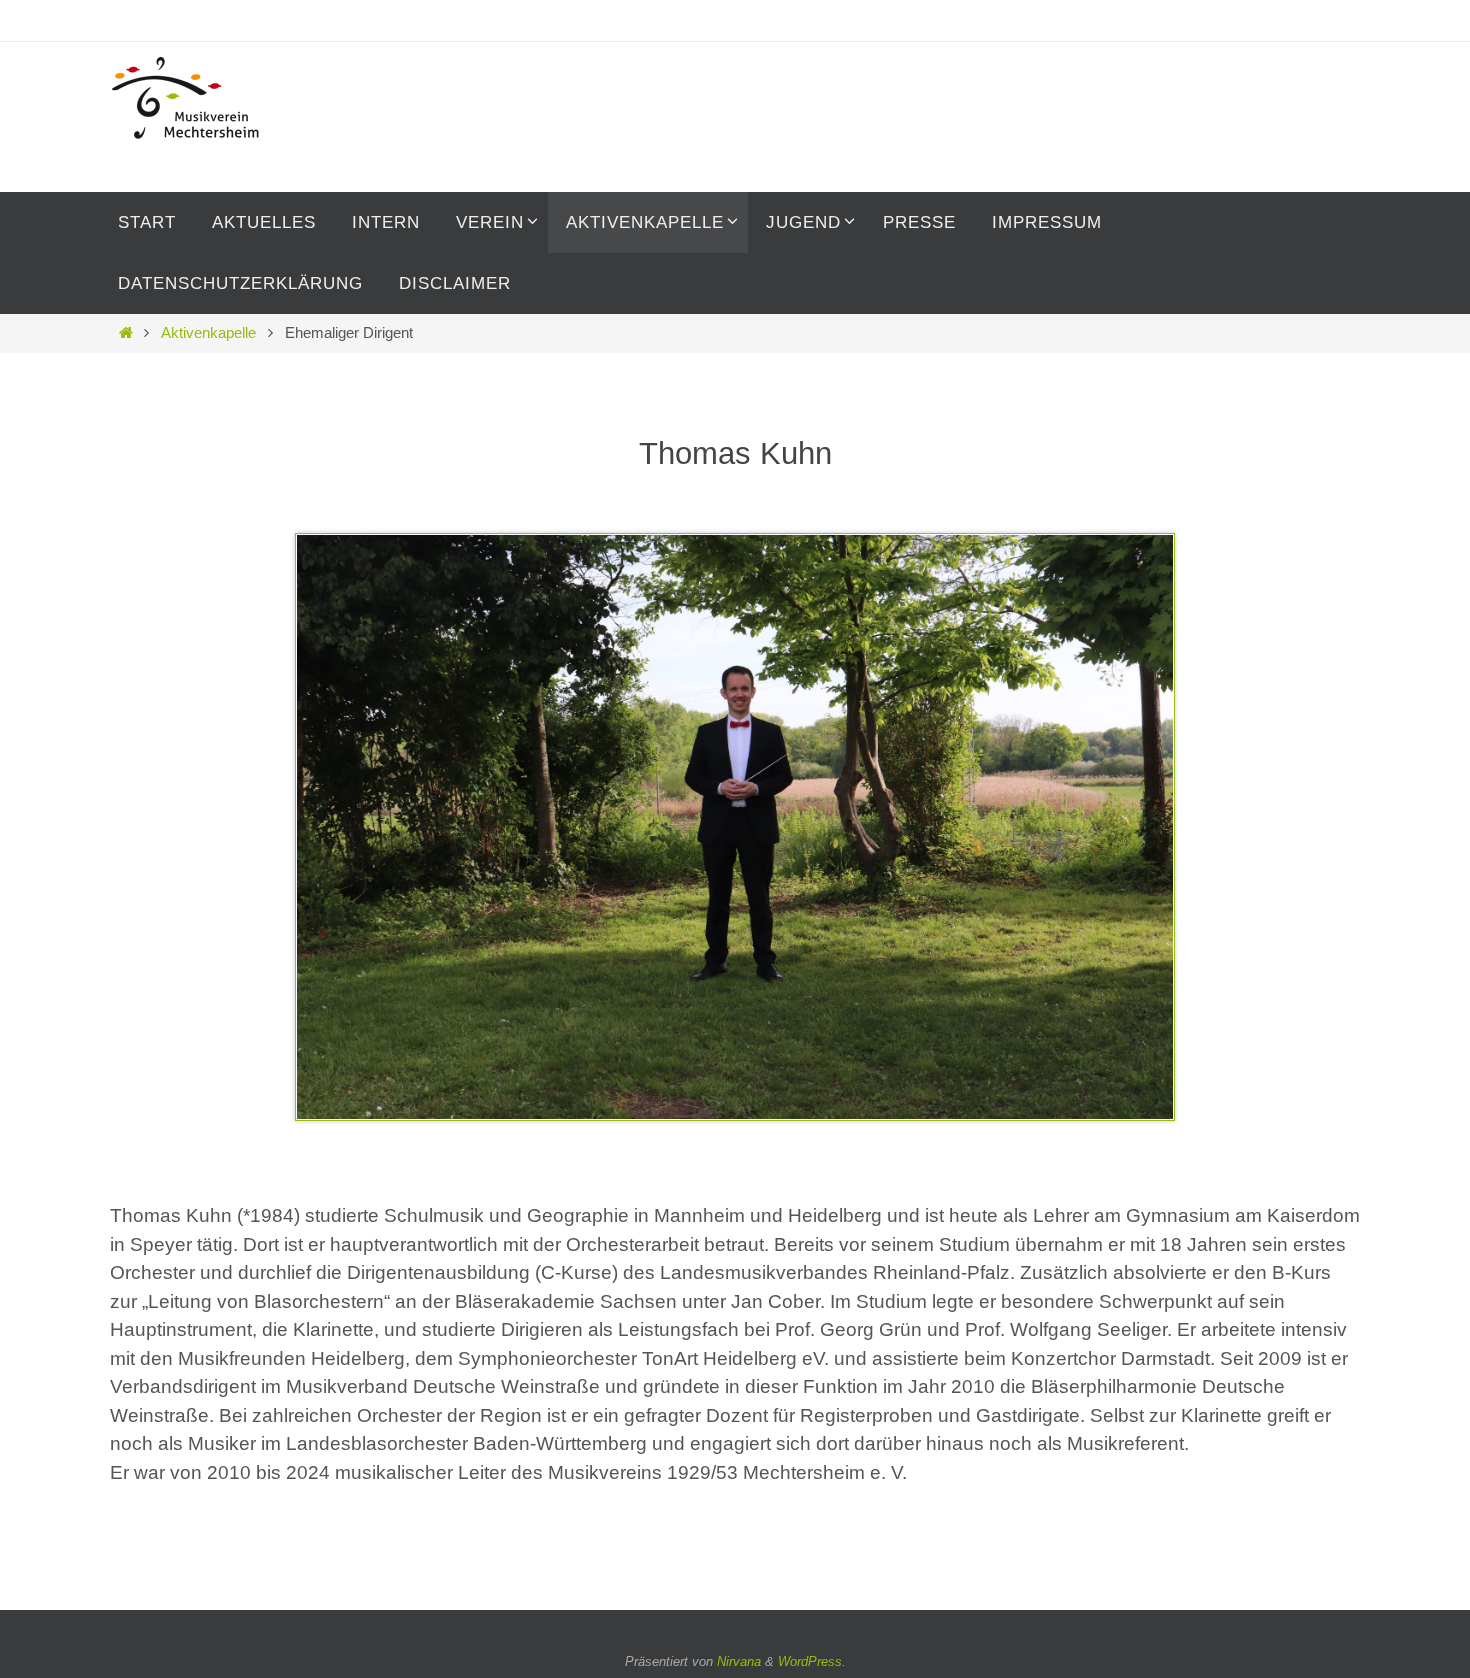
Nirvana (739, 1661)
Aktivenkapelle (208, 332)
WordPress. (812, 1661)
